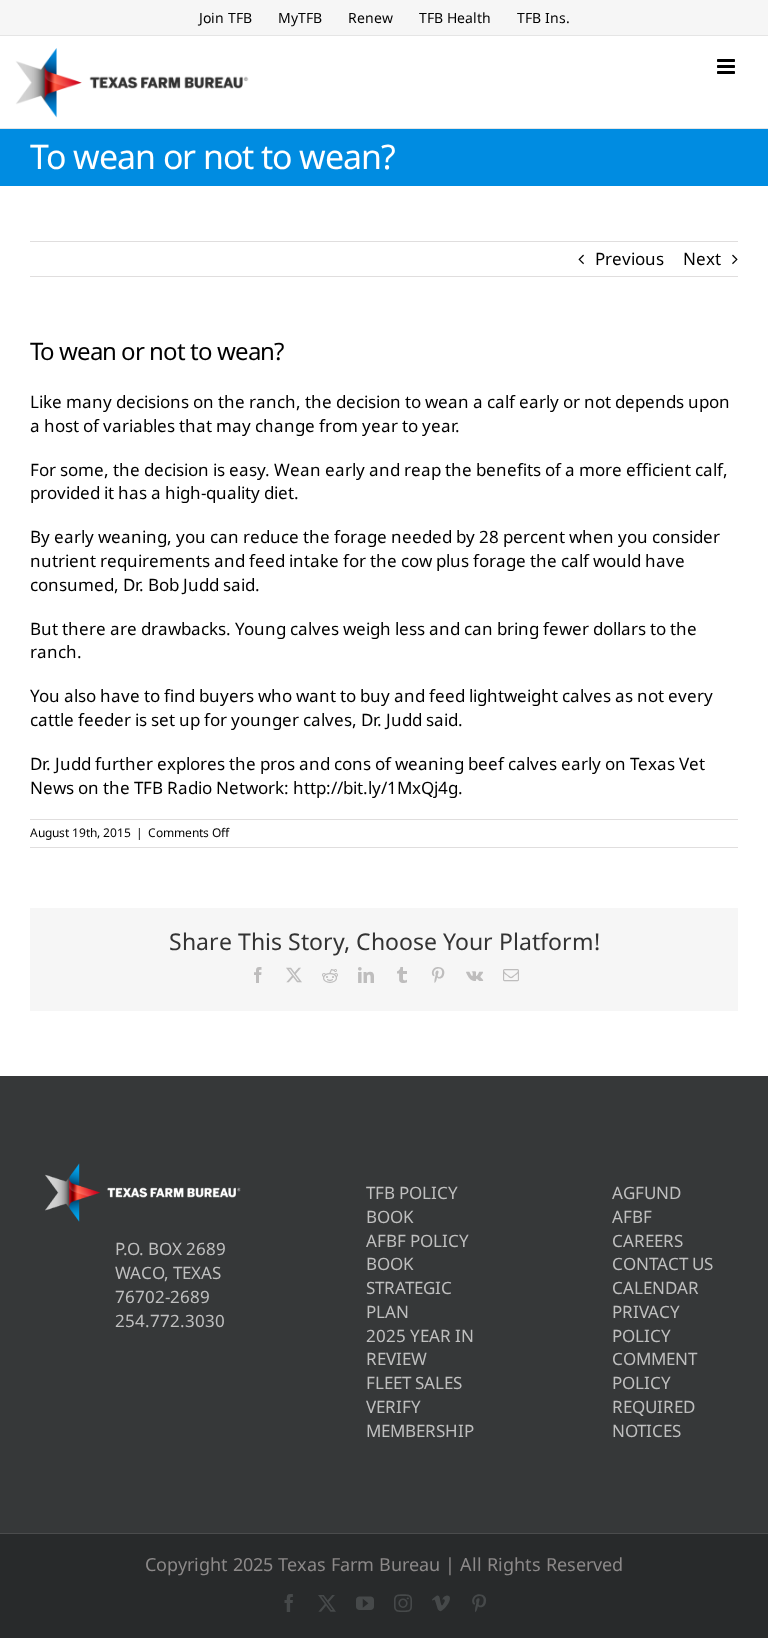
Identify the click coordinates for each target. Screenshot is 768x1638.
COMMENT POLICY (654, 1370)
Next (702, 258)
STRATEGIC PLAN (409, 1299)
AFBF (632, 1216)
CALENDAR (655, 1287)
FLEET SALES (414, 1382)
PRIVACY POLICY (646, 1323)
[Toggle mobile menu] (727, 66)
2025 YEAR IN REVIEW (420, 1347)
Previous (629, 258)
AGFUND (646, 1192)
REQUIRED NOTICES (653, 1418)
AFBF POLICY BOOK (417, 1252)
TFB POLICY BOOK (412, 1204)
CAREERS (647, 1240)
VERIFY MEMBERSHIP (420, 1418)
